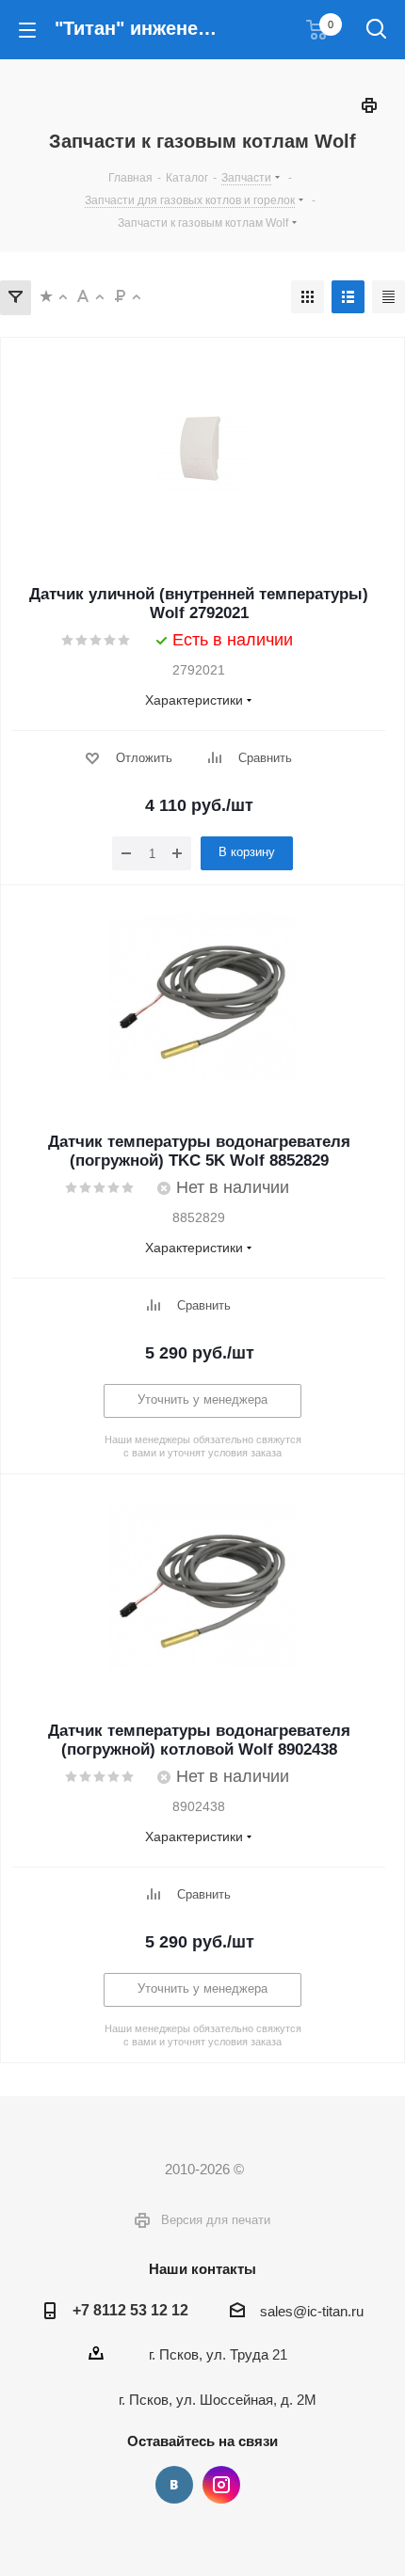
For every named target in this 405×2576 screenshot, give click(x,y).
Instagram (221, 2485)
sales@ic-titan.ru (312, 2311)
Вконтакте (174, 2485)
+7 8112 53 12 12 (130, 2310)
